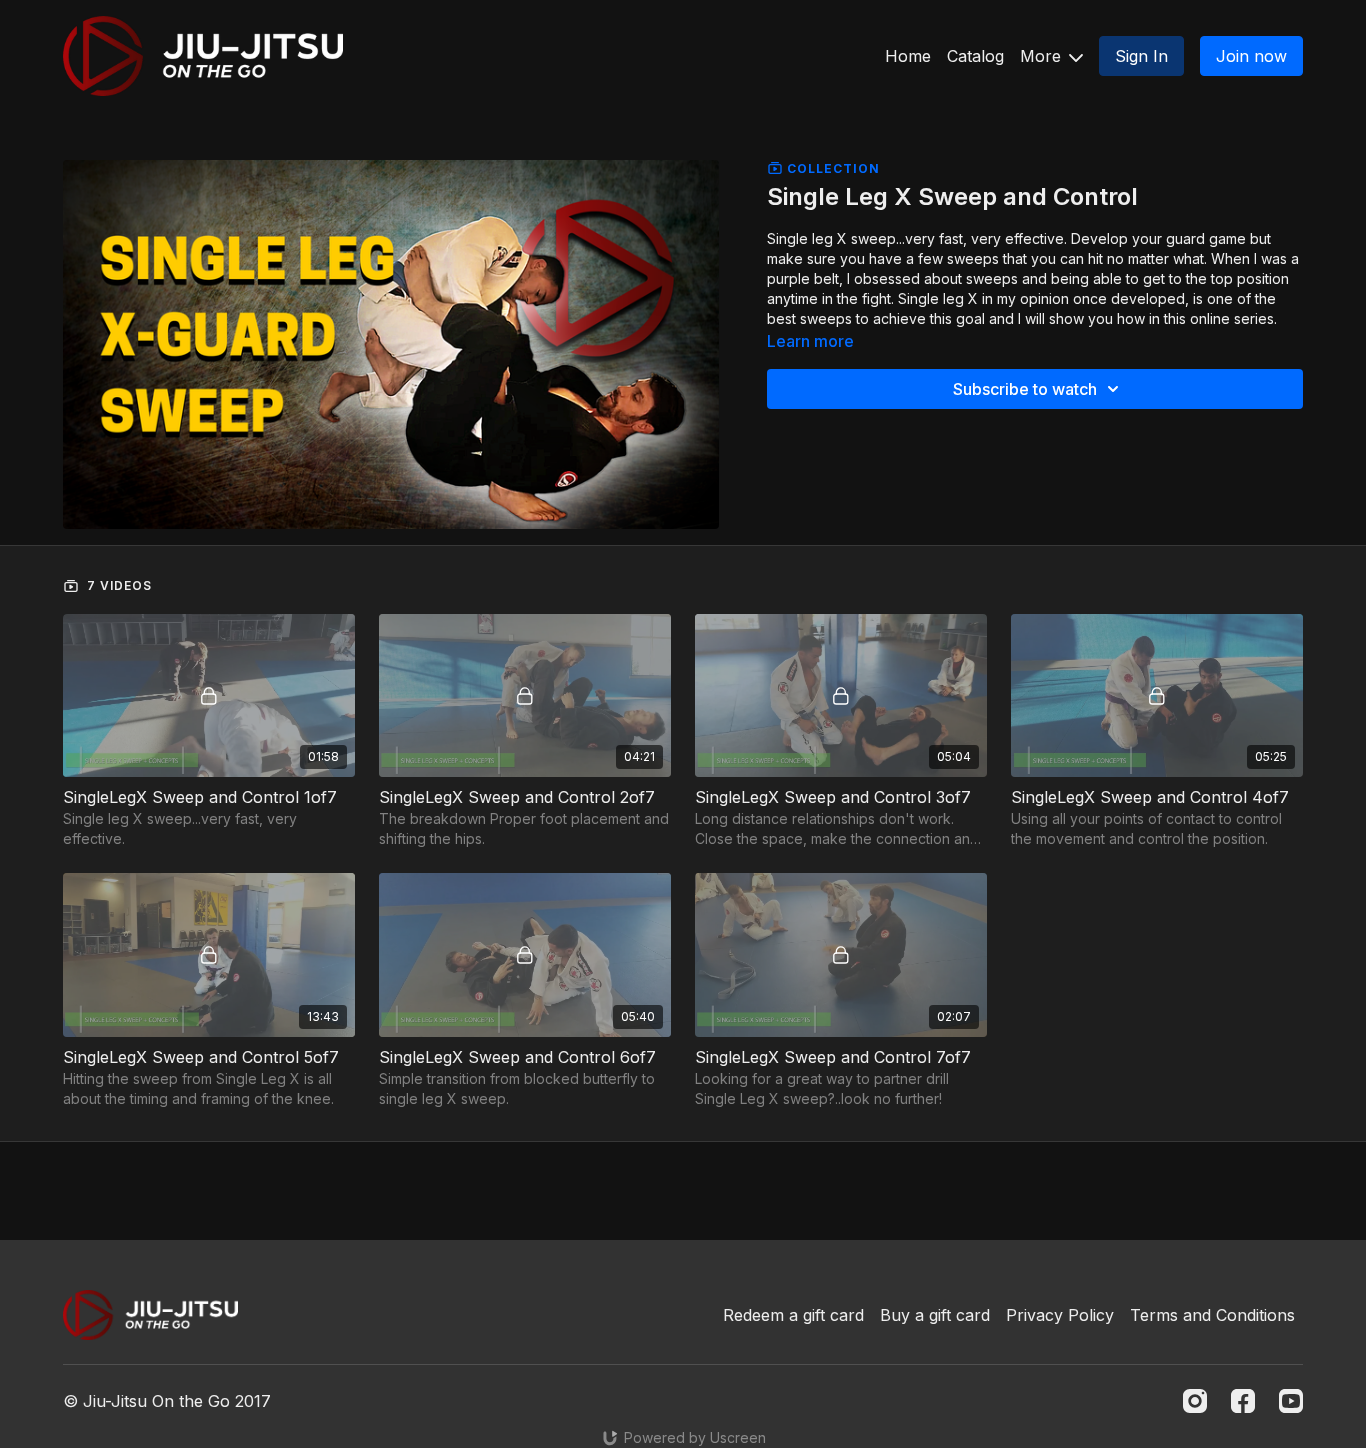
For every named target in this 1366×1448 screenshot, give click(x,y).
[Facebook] (1243, 1401)
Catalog (975, 56)
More (1043, 56)
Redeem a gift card (793, 1315)
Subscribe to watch (1025, 389)
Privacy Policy (1060, 1315)
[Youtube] (1291, 1401)
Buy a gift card (935, 1315)
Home (908, 56)
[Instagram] (1195, 1401)
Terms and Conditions (1212, 1315)
